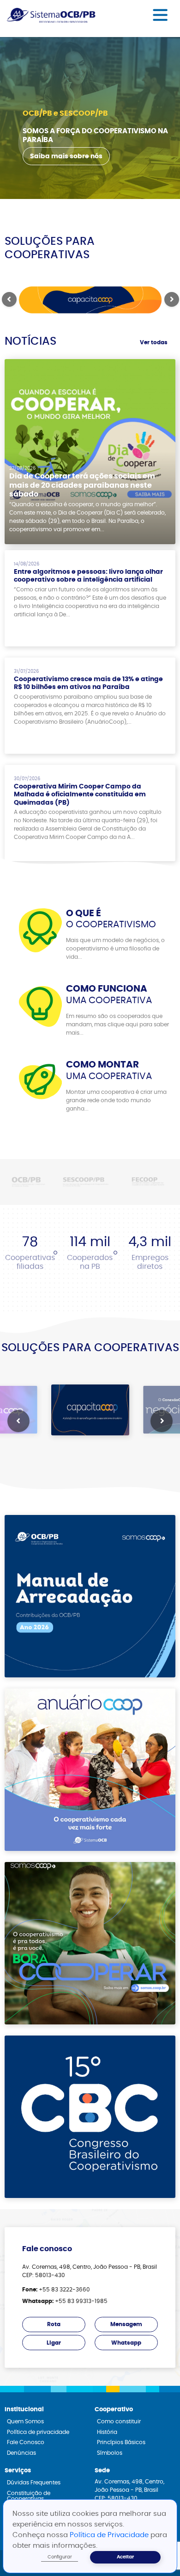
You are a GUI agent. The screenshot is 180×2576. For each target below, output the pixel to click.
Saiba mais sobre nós (66, 156)
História (107, 2432)
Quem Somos (25, 2421)
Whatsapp (126, 2343)
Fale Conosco (26, 2442)
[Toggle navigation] (160, 15)
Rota (54, 2324)
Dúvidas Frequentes (34, 2483)
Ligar (54, 2343)
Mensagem (126, 2324)
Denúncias (21, 2453)
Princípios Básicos (121, 2442)
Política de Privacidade (110, 2535)
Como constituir (119, 2421)
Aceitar (125, 2557)
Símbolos (110, 2453)
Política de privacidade (38, 2432)
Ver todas (154, 342)
